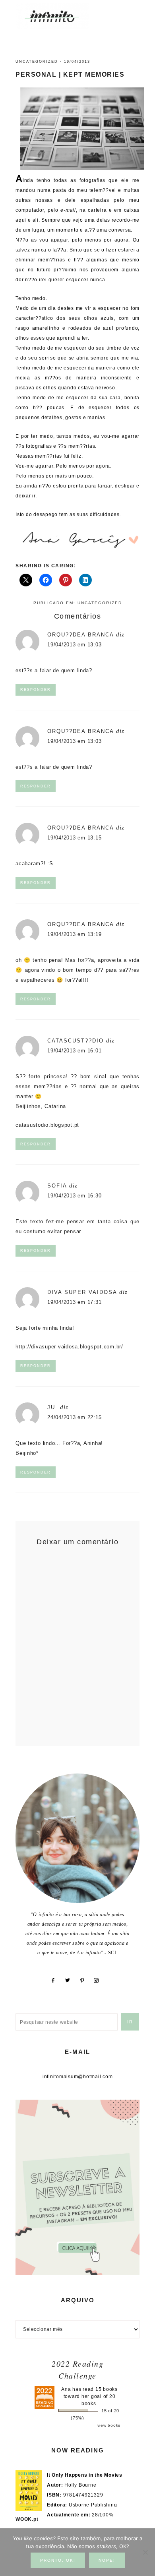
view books (109, 2425)
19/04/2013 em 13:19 (74, 934)
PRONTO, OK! (58, 2560)
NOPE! (107, 2560)
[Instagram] (99, 1980)
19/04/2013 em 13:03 (74, 645)
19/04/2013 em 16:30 (74, 1196)
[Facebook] (56, 1980)
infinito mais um (61, 16)
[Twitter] (71, 1980)
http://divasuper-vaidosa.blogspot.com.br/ (69, 1347)
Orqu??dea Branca (80, 635)
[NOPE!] (145, 2552)
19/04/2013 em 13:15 (74, 838)
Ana (66, 2389)
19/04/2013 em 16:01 (74, 1051)
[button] (132, 12)
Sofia (57, 1186)
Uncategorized (37, 62)
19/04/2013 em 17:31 (74, 1302)
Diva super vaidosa (82, 1292)
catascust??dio (76, 1041)
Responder (36, 690)
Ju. (52, 1407)
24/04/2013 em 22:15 (74, 1417)
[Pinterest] (85, 1980)
